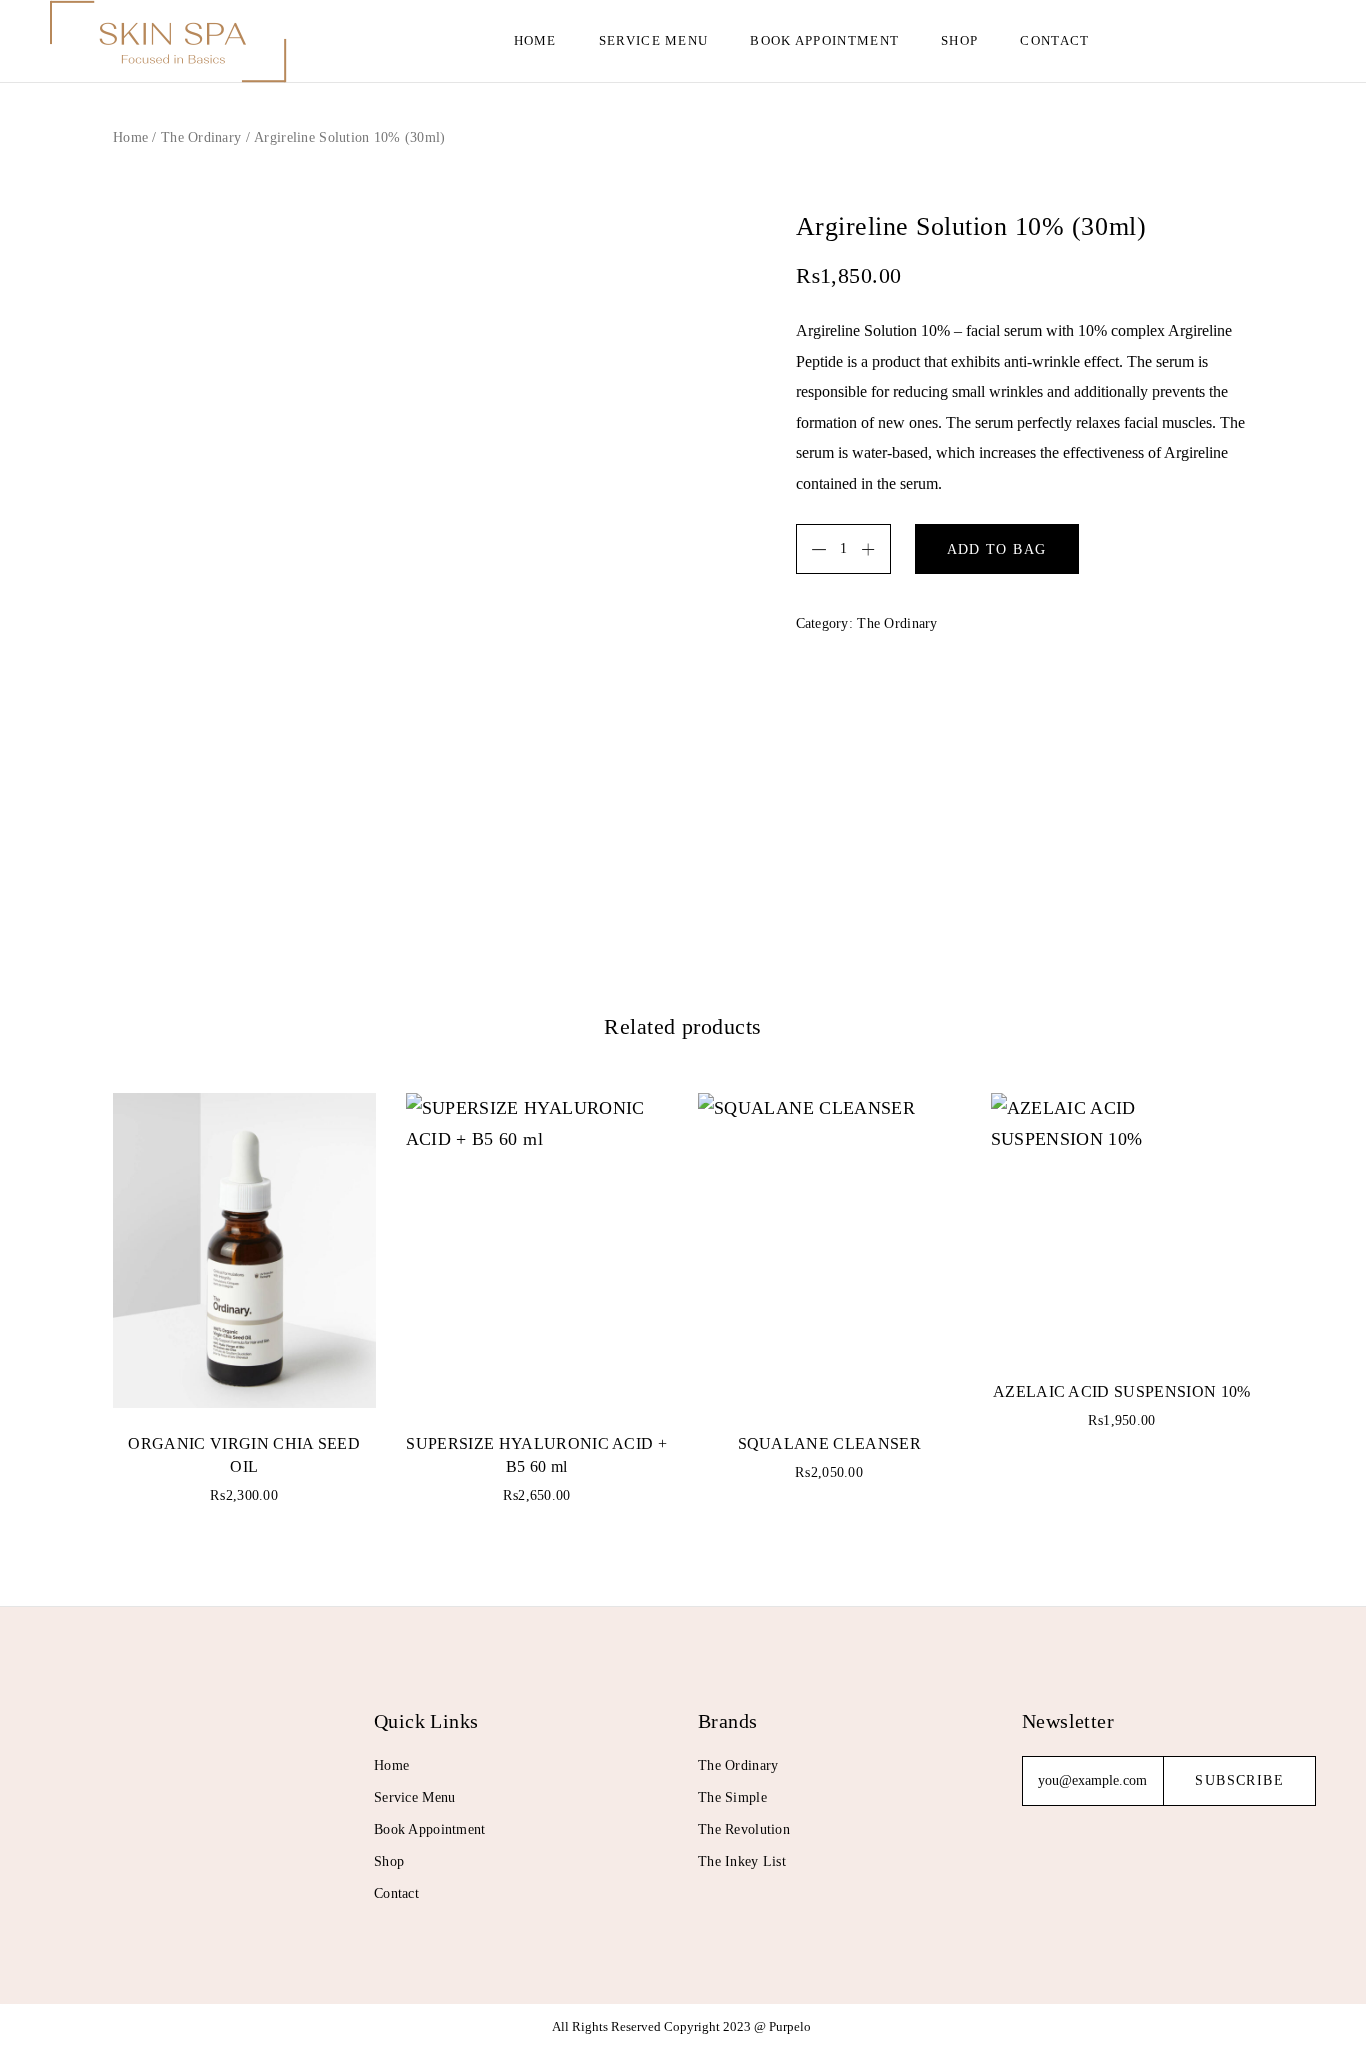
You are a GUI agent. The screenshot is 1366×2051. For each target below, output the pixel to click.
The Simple (732, 1797)
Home (535, 40)
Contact (1054, 40)
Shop (959, 40)
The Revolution (744, 1829)
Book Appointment (824, 40)
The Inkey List (742, 1861)
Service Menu (654, 40)
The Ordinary (201, 137)
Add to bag (997, 549)
